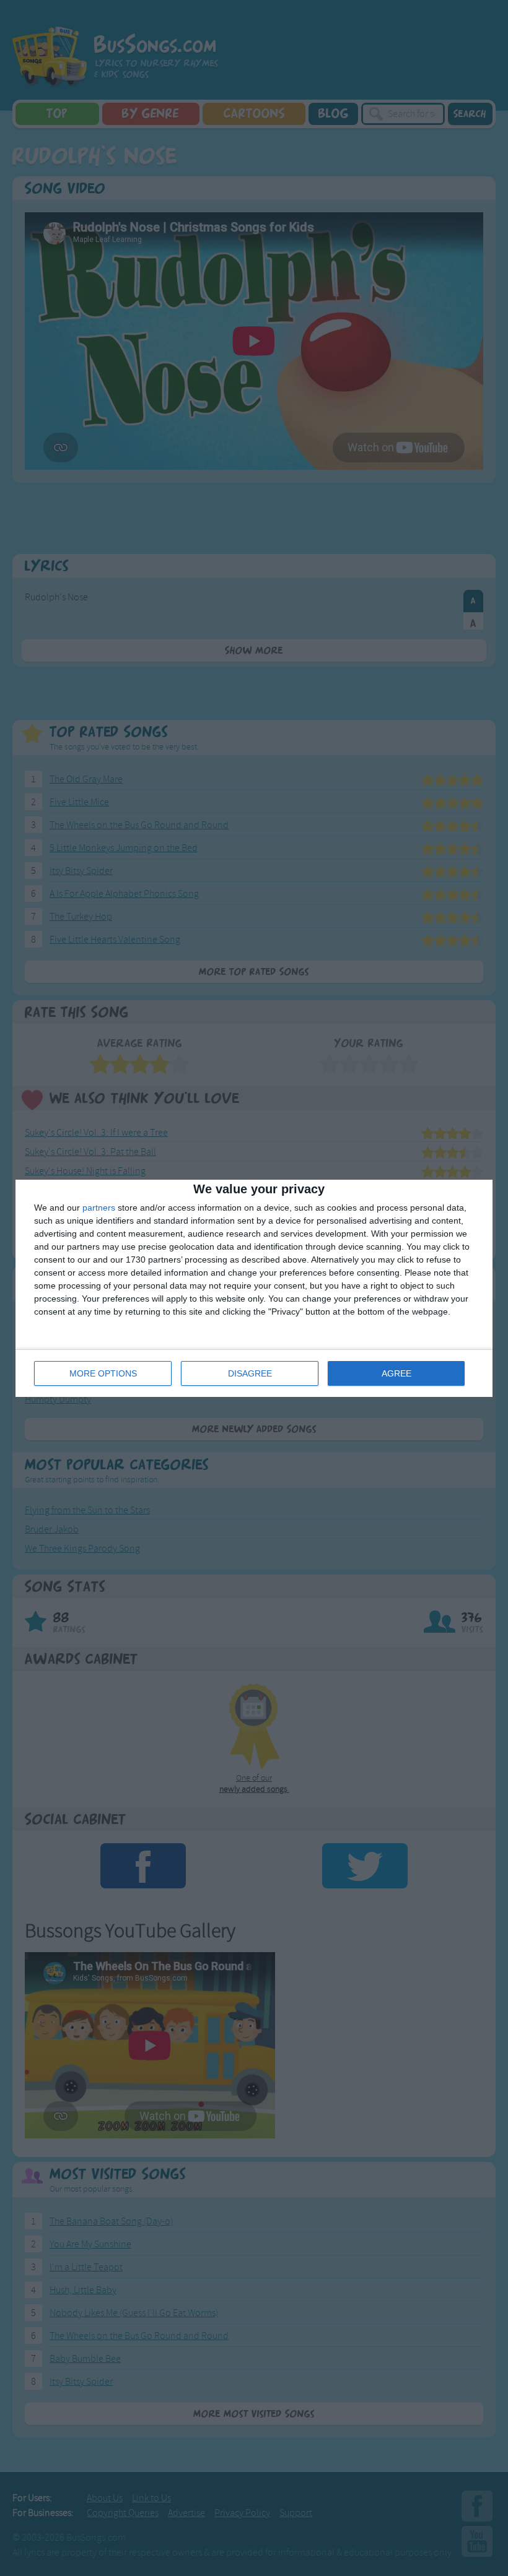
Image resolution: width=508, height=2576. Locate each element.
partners (99, 1208)
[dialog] (254, 1288)
